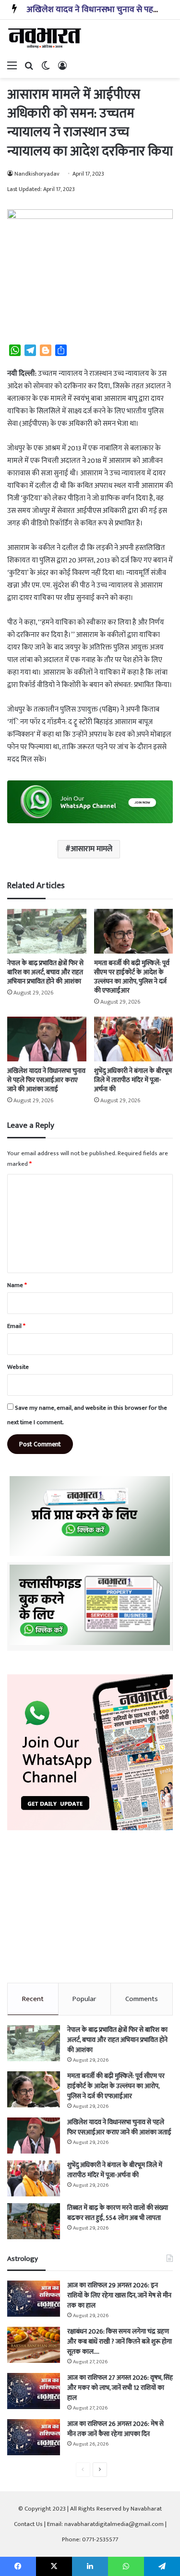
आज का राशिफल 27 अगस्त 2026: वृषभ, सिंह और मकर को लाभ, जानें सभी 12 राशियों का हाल (120, 2388)
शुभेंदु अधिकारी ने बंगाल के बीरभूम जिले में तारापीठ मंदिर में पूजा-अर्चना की (133, 1080)
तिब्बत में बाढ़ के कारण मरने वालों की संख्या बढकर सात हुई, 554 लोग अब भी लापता (118, 2213)
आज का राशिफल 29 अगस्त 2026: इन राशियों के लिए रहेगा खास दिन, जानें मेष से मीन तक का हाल (119, 2295)
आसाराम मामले (91, 849)
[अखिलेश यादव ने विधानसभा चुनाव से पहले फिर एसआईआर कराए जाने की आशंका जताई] (47, 1039)
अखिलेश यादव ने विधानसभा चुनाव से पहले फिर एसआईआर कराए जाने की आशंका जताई (46, 1080)
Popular (84, 1999)
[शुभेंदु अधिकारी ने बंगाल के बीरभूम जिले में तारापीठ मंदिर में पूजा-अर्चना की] (134, 1039)
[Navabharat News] (46, 38)
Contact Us (28, 2524)
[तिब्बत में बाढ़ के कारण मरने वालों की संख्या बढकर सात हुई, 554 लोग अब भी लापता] (34, 2221)
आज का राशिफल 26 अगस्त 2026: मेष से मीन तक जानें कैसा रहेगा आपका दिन (115, 2429)
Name (17, 1285)
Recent (33, 1999)
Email (16, 1326)
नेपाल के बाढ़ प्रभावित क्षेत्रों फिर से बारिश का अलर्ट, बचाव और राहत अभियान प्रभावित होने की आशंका (45, 972)
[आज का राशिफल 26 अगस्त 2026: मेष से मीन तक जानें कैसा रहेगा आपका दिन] (34, 2437)
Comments (142, 1999)
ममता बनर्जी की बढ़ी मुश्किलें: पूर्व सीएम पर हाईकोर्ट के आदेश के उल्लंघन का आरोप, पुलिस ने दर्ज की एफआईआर (132, 977)
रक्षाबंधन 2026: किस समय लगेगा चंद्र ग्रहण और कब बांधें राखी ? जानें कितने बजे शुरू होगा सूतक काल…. (120, 2341)
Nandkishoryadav (37, 174)
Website (18, 1367)
